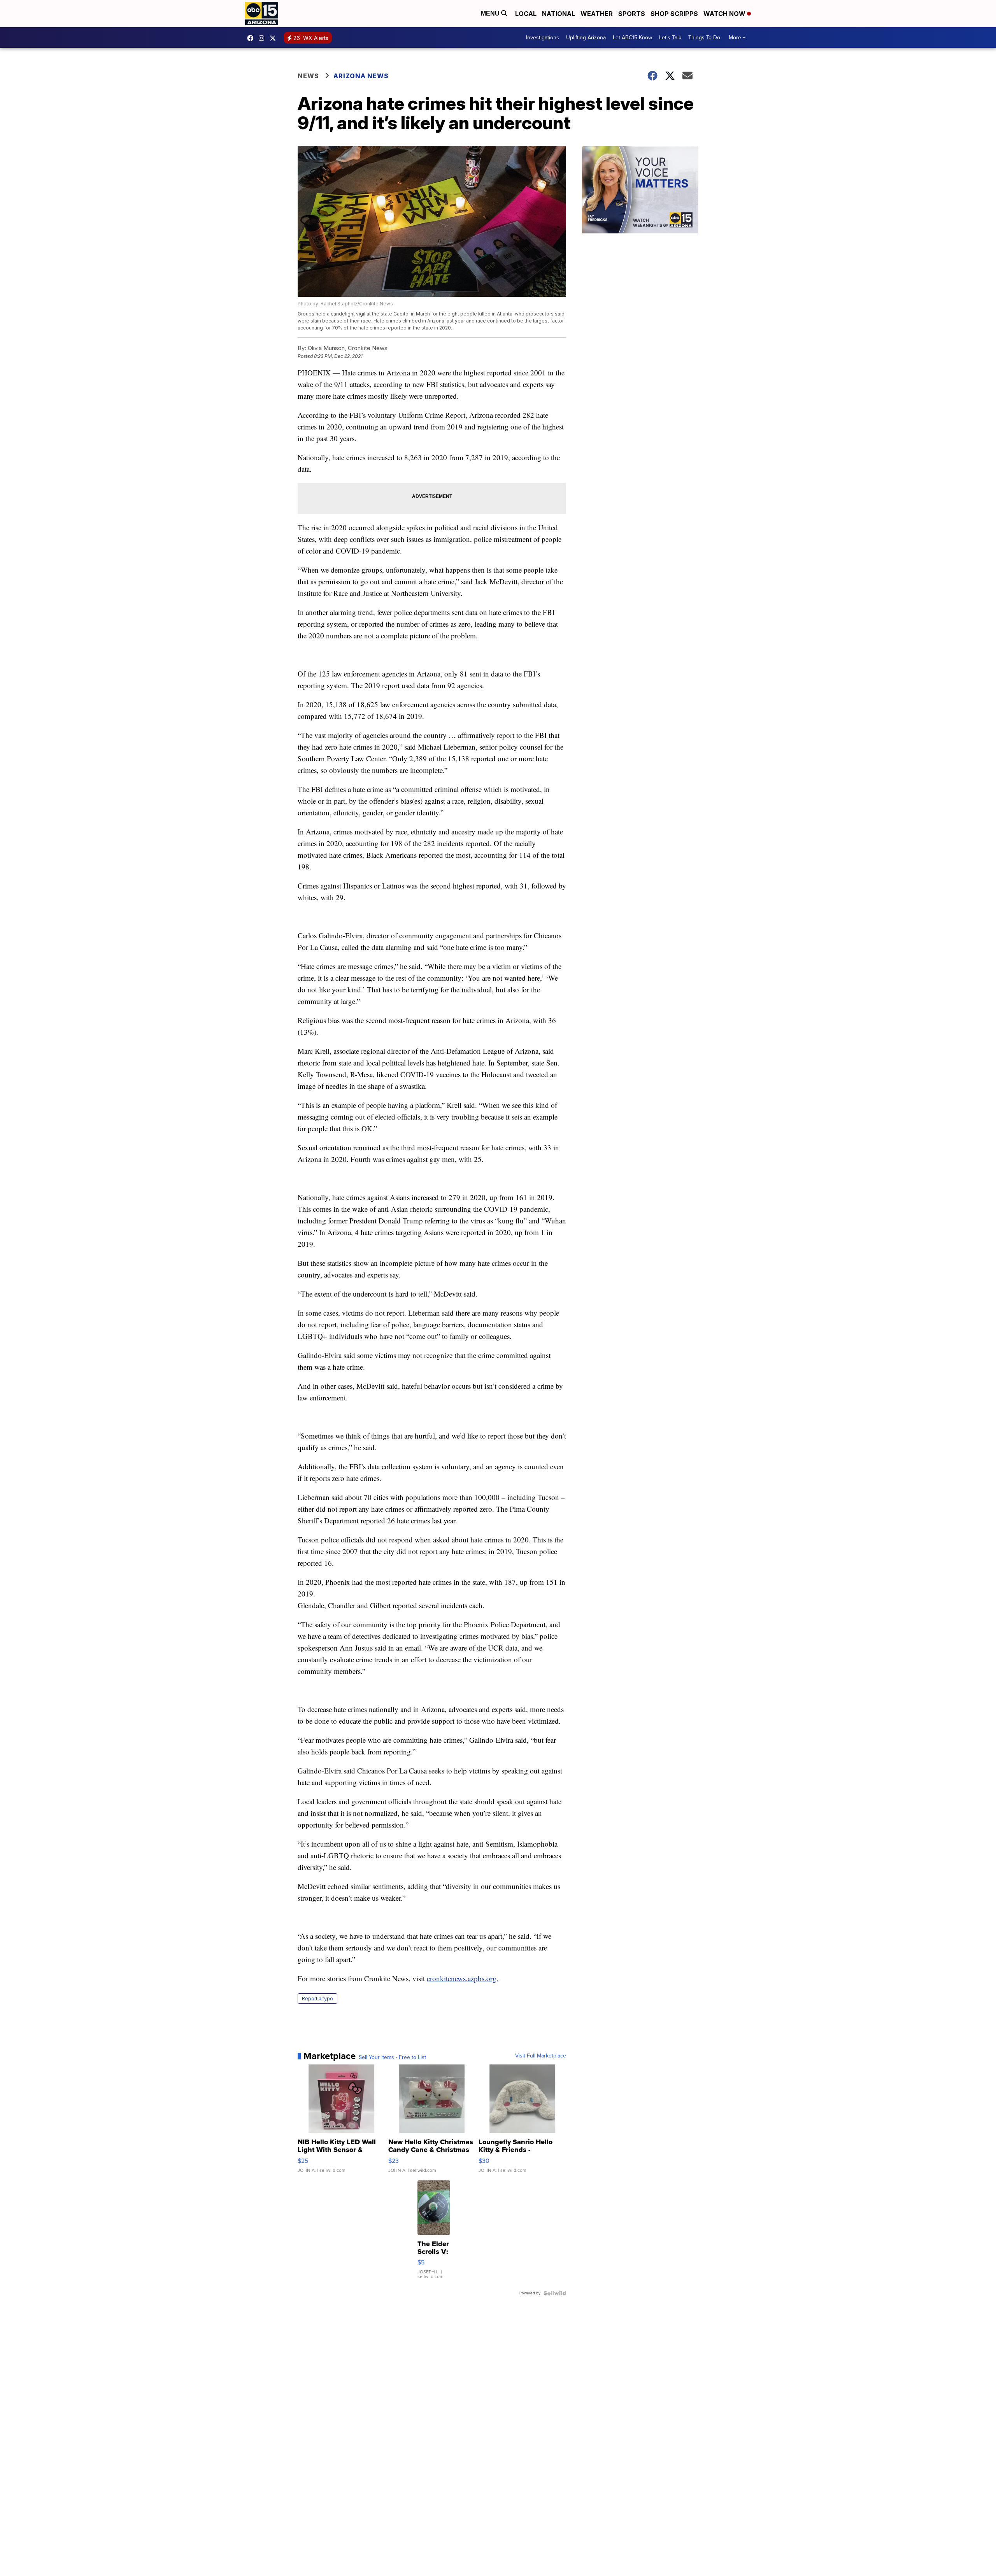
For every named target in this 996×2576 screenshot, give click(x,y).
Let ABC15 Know (632, 38)
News (308, 76)
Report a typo (317, 1999)
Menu (491, 13)
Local (526, 14)
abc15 (252, 38)
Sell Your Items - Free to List (392, 2057)
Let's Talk (670, 38)
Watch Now (725, 14)
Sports (632, 14)
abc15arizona (263, 38)
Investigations (543, 38)
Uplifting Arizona (586, 38)
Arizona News (361, 76)
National (558, 14)
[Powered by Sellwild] (555, 2293)
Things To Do (704, 38)
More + (737, 38)
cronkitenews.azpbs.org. (463, 1978)
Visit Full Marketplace (541, 2056)
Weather (597, 14)
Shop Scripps (674, 14)
